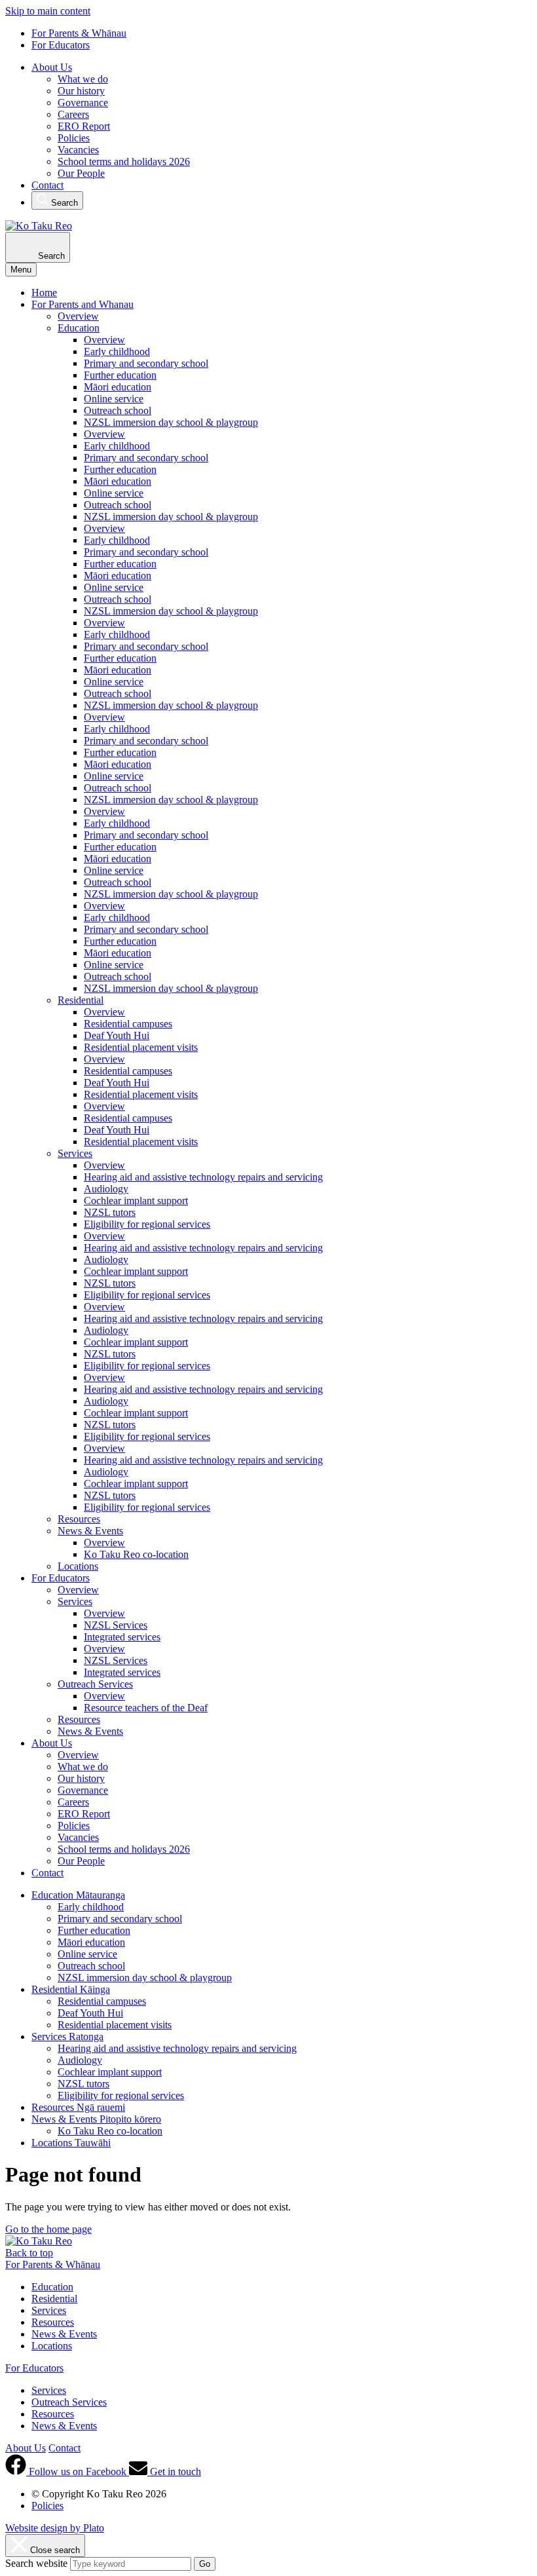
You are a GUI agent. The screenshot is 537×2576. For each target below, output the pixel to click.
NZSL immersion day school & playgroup (171, 422)
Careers (73, 114)
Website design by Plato (55, 2528)
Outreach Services (95, 1684)
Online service (114, 399)
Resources (79, 1519)
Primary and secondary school (146, 363)
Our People (81, 173)
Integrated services (122, 1637)
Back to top (29, 2253)
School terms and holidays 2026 (124, 161)
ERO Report (84, 126)
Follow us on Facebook (78, 2472)
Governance (83, 103)
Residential (81, 1000)
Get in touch (174, 2472)
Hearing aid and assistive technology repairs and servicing (203, 1177)
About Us (52, 67)
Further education (120, 375)
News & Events (90, 1531)
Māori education (118, 387)
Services (75, 1153)
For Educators (61, 45)
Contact (47, 185)
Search (63, 203)
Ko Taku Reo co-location (136, 1554)
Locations (78, 1566)
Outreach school (118, 410)
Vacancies (78, 150)
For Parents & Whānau (79, 33)
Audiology (106, 1189)
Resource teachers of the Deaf (146, 1708)
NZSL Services (116, 1625)
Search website (36, 2563)
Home (44, 293)
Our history (81, 91)
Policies (74, 138)
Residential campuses (128, 1024)
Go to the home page (48, 2229)
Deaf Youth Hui (117, 1035)
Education (79, 328)
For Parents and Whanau (83, 304)
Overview (78, 316)
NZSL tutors (110, 1212)
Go (205, 2564)
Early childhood (117, 351)
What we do (83, 79)
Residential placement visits (141, 1047)
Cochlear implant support (136, 1201)
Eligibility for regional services (147, 1224)
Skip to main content (48, 11)
